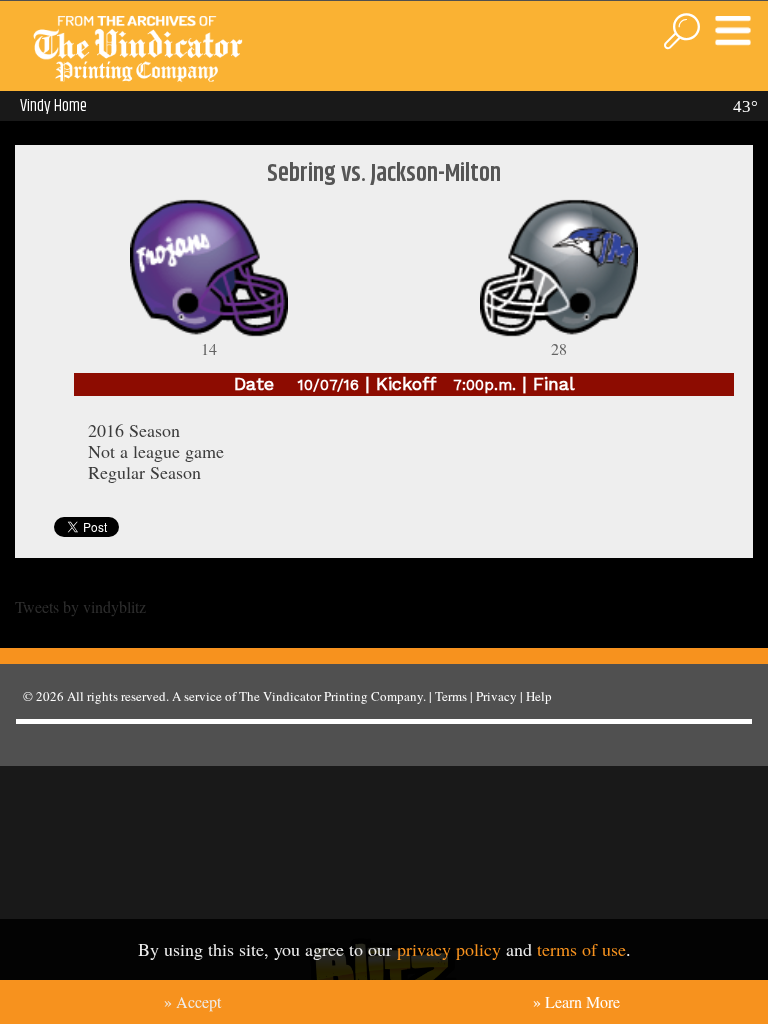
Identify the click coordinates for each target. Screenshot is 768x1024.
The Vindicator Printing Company (331, 696)
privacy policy (449, 949)
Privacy (496, 696)
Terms (451, 696)
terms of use (581, 949)
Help (539, 696)
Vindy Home (53, 106)
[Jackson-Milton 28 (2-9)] (559, 332)
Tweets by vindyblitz (80, 606)
